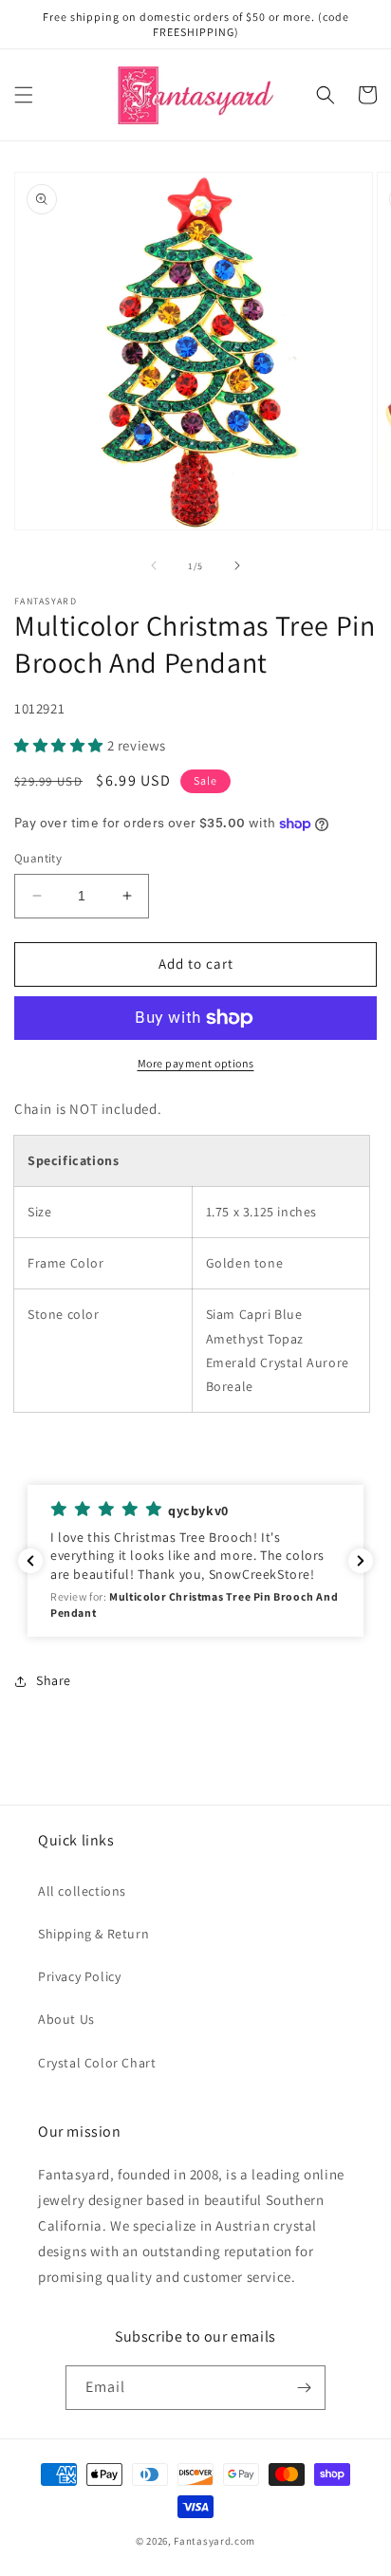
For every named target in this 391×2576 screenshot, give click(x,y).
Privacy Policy (79, 1976)
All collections (82, 1891)
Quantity (38, 858)
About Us (66, 2019)
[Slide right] (237, 565)
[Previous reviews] (30, 1561)
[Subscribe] (304, 2388)
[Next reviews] (361, 1561)
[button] (24, 95)
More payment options (196, 1063)
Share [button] (54, 1680)
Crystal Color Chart (97, 2063)
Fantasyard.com (214, 2541)
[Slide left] (154, 565)
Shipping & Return (93, 1934)
